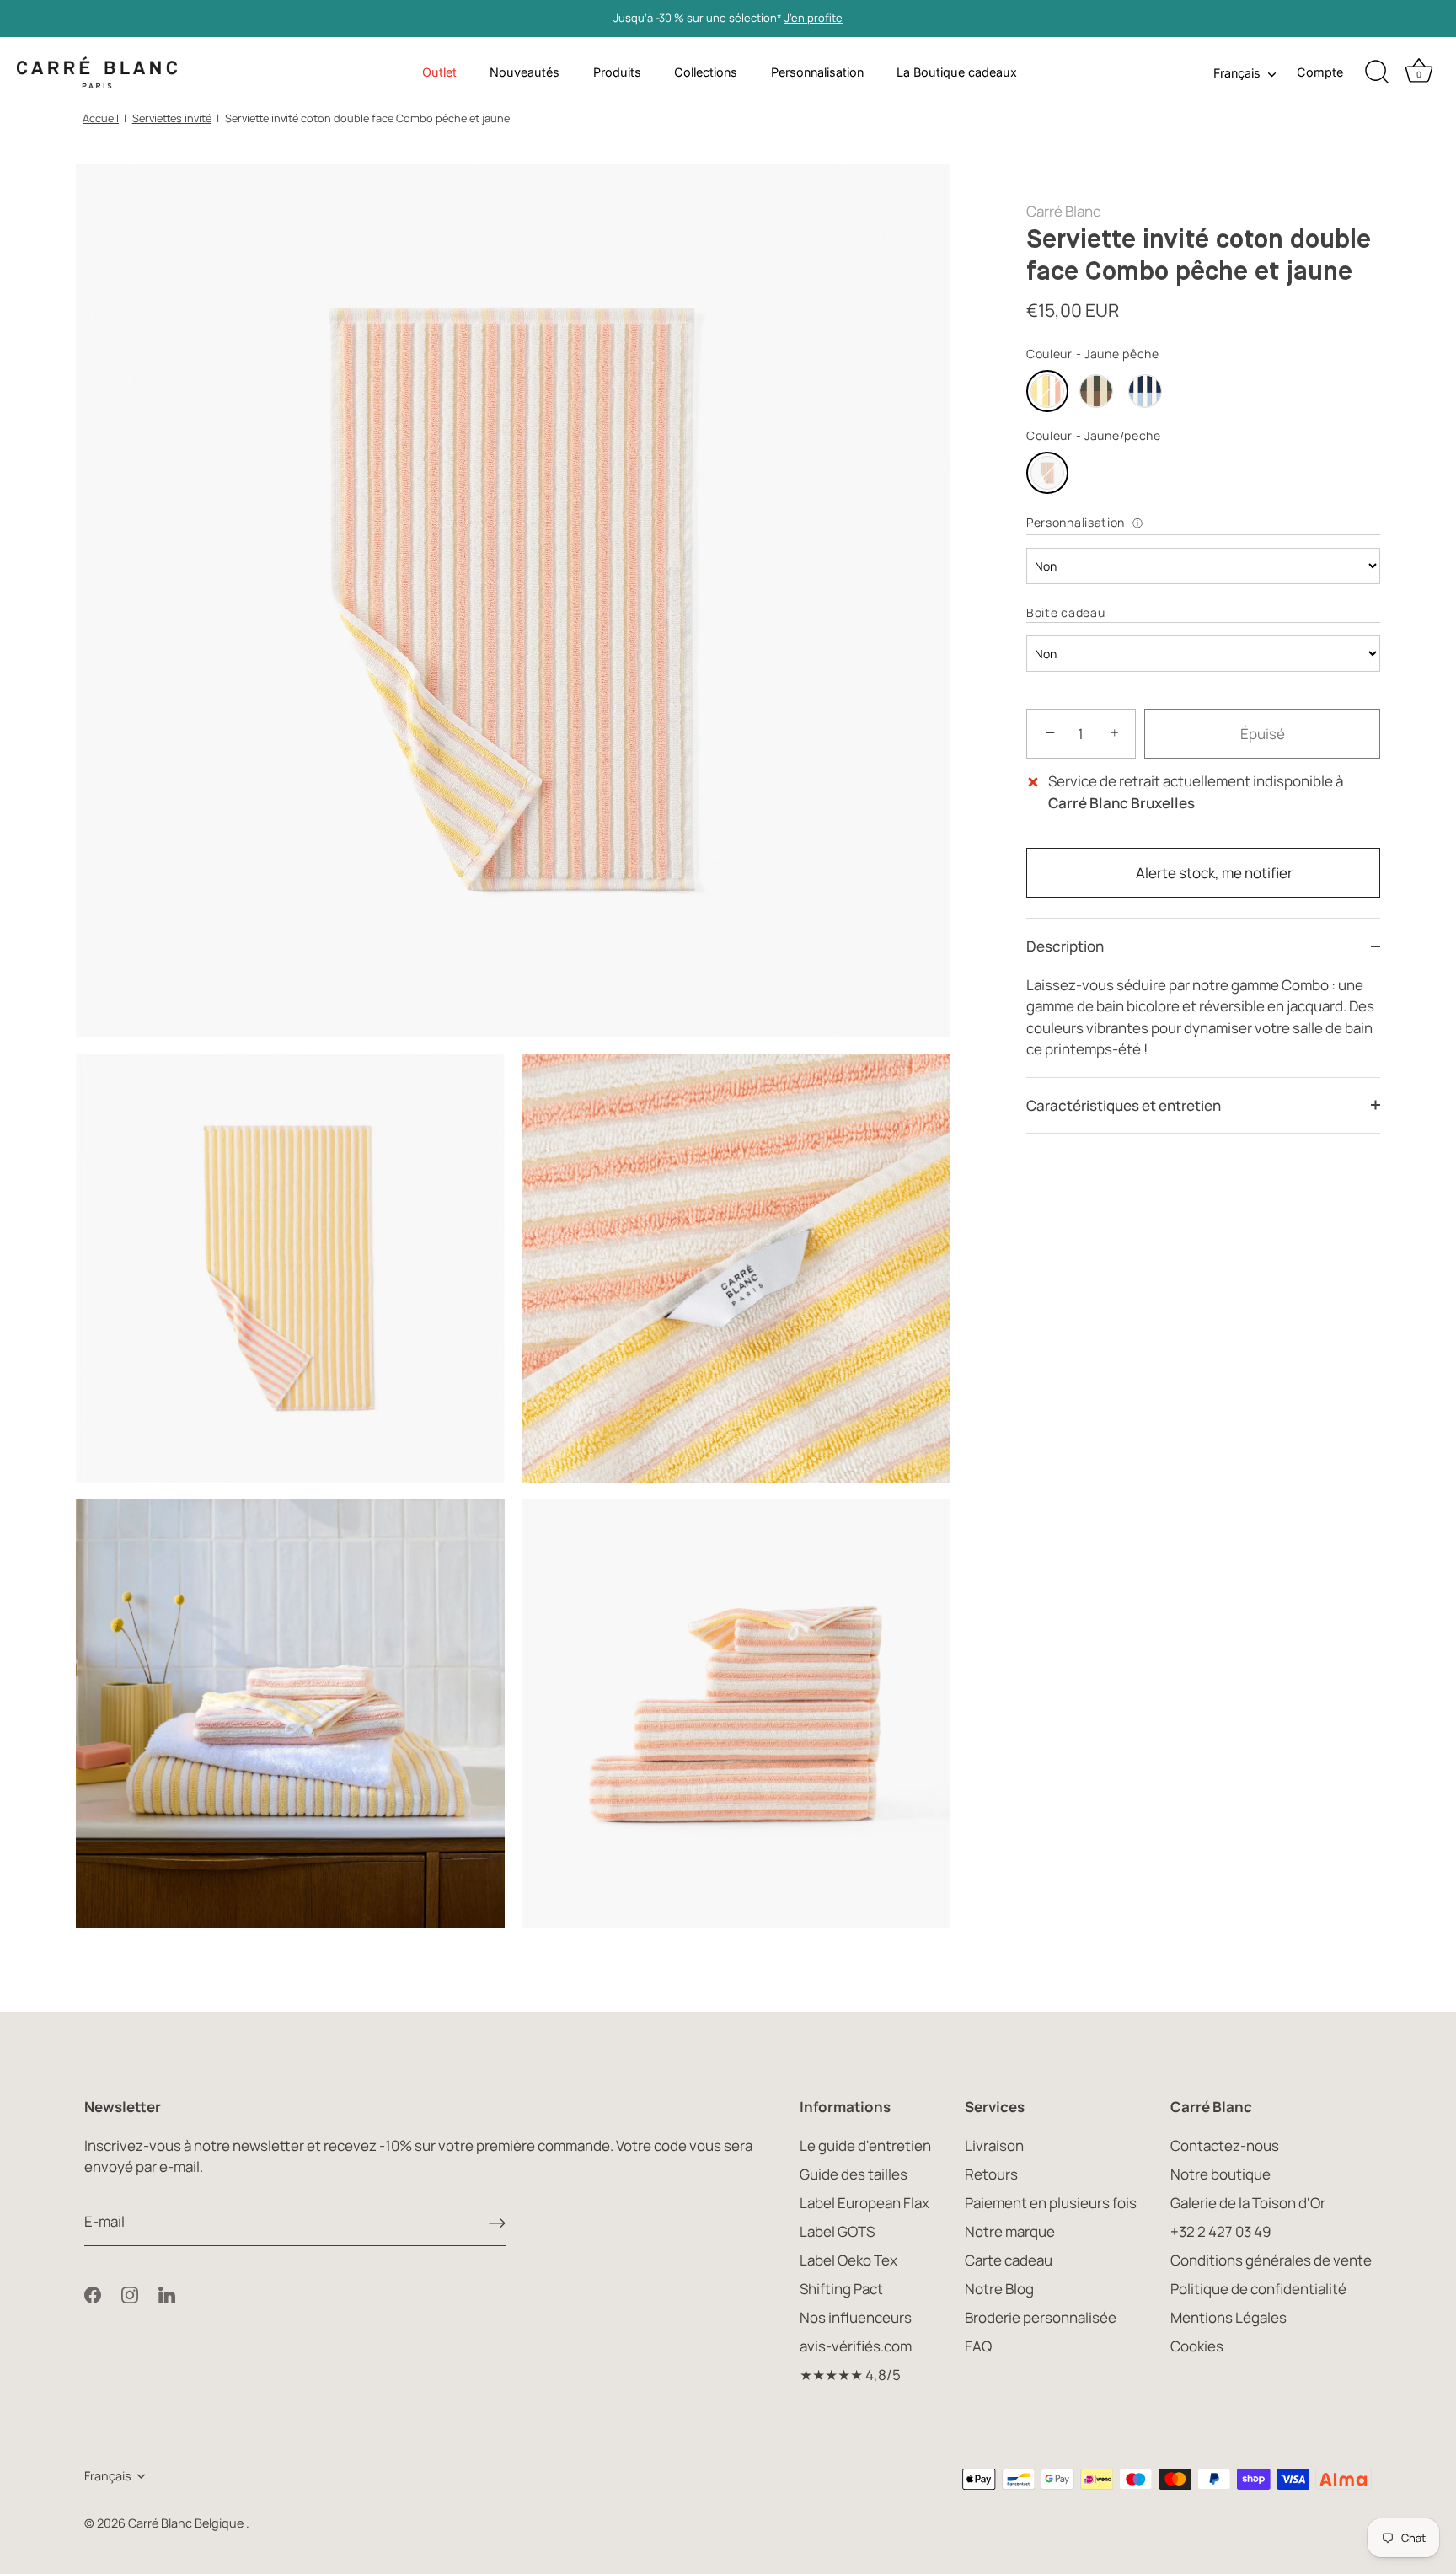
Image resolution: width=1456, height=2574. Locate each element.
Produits (617, 72)
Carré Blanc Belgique (187, 2523)
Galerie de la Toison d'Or (1248, 2203)
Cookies (1197, 2346)
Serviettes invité (172, 118)
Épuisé (1263, 734)
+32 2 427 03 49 (1221, 2231)
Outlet (439, 72)
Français (1237, 73)
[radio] (1047, 391)
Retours (991, 2174)
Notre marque (1010, 2231)
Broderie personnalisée (1041, 2317)
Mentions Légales (1228, 2317)
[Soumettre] (497, 2223)
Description (1065, 946)
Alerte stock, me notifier (1214, 873)
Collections (706, 72)
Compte (1320, 72)
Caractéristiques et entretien (1124, 1105)
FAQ (978, 2346)
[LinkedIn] (167, 2293)
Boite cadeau (1065, 612)
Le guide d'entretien (865, 2145)
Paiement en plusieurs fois (1051, 2203)
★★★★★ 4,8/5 (850, 2375)
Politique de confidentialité (1258, 2289)
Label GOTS (837, 2231)
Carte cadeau (1009, 2260)
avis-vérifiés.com (856, 2346)
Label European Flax (864, 2203)
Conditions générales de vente (1271, 2260)
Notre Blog (999, 2289)
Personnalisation (817, 72)
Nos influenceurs (856, 2317)
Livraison (994, 2145)
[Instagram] (130, 2293)
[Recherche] (1377, 72)
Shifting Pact (841, 2289)
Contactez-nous (1225, 2145)
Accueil (101, 118)
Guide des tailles (854, 2174)
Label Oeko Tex (848, 2260)
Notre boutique (1220, 2174)
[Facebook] (93, 2293)
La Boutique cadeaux (957, 72)
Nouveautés (525, 72)
